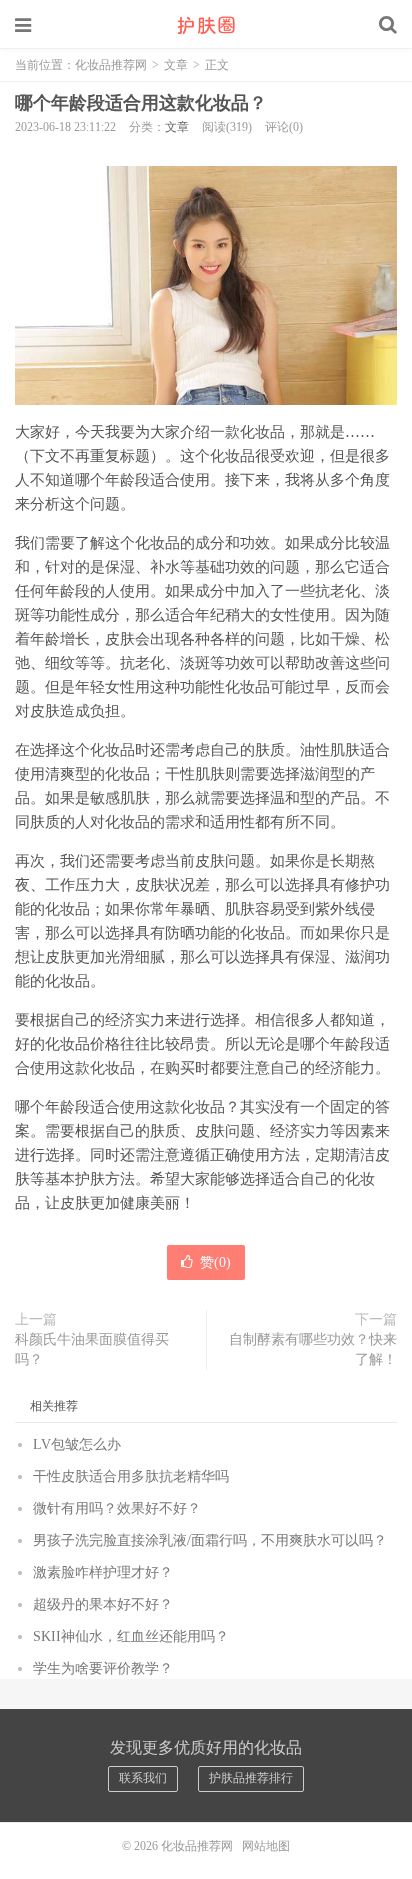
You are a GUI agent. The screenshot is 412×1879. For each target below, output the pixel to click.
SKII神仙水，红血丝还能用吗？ (131, 1636)
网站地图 (266, 1846)
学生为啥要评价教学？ (103, 1668)
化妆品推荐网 (206, 25)
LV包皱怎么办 (77, 1444)
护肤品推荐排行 (251, 1778)
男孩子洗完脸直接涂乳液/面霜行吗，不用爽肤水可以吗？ (210, 1540)
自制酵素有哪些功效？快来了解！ (313, 1349)
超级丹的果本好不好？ (103, 1604)
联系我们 (143, 1778)
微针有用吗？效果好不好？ (117, 1508)
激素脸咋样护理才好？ (103, 1572)
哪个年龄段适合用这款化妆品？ (141, 103)
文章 (176, 65)
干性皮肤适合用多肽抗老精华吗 (131, 1476)
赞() (215, 1262)
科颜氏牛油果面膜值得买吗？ (92, 1349)
